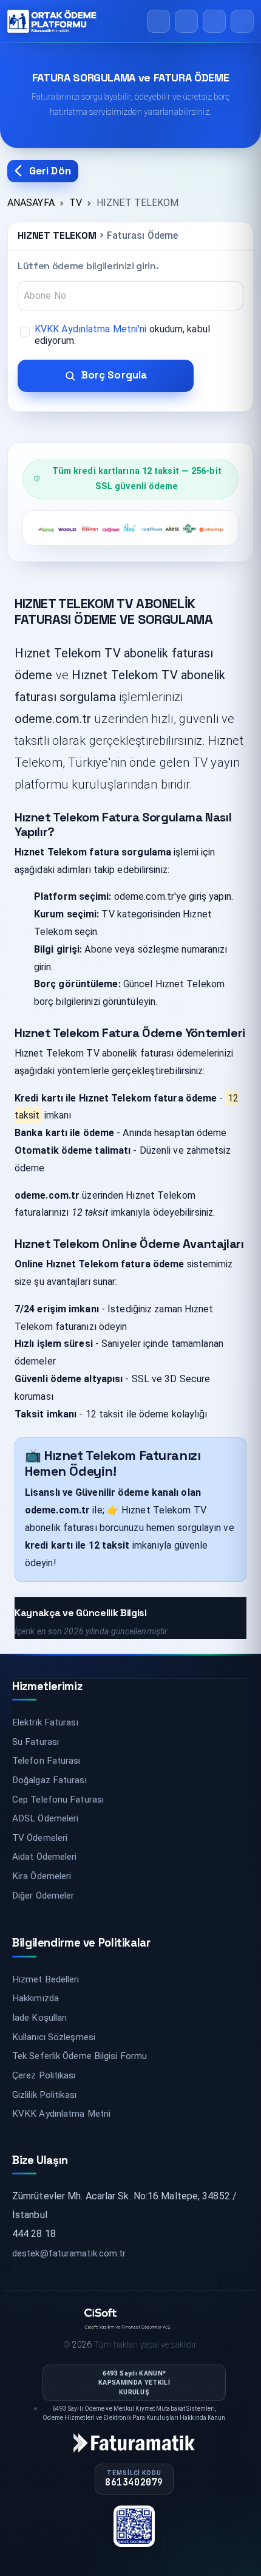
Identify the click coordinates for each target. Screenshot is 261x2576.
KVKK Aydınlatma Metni (61, 2114)
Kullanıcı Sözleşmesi (54, 2037)
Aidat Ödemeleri (45, 1857)
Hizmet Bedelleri (46, 1979)
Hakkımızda (36, 1998)
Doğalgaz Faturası (49, 1780)
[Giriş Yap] (214, 21)
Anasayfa (31, 203)
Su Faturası (36, 1742)
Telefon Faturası (46, 1761)
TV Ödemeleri (40, 1838)
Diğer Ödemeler (43, 1896)
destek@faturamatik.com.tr (69, 2253)
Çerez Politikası (44, 2075)
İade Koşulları (39, 2018)
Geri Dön (50, 171)
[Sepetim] (186, 21)
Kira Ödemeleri (42, 1876)
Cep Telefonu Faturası (58, 1800)
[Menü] (242, 21)
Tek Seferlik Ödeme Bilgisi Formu (80, 2056)
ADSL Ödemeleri (45, 1818)
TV (76, 203)
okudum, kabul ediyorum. (122, 335)
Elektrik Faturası (45, 1722)
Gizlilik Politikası (44, 2095)
